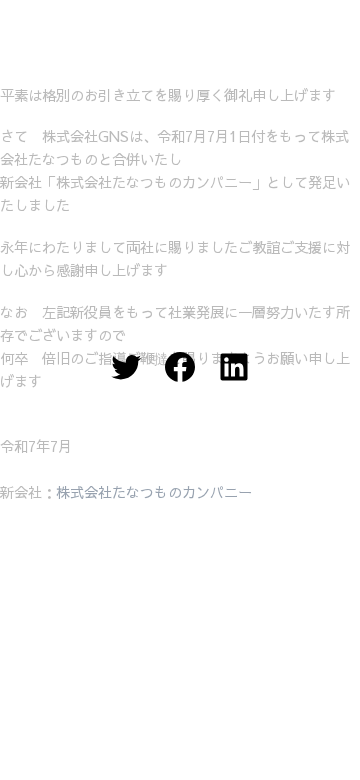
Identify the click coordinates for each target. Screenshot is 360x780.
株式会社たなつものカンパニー (154, 492)
